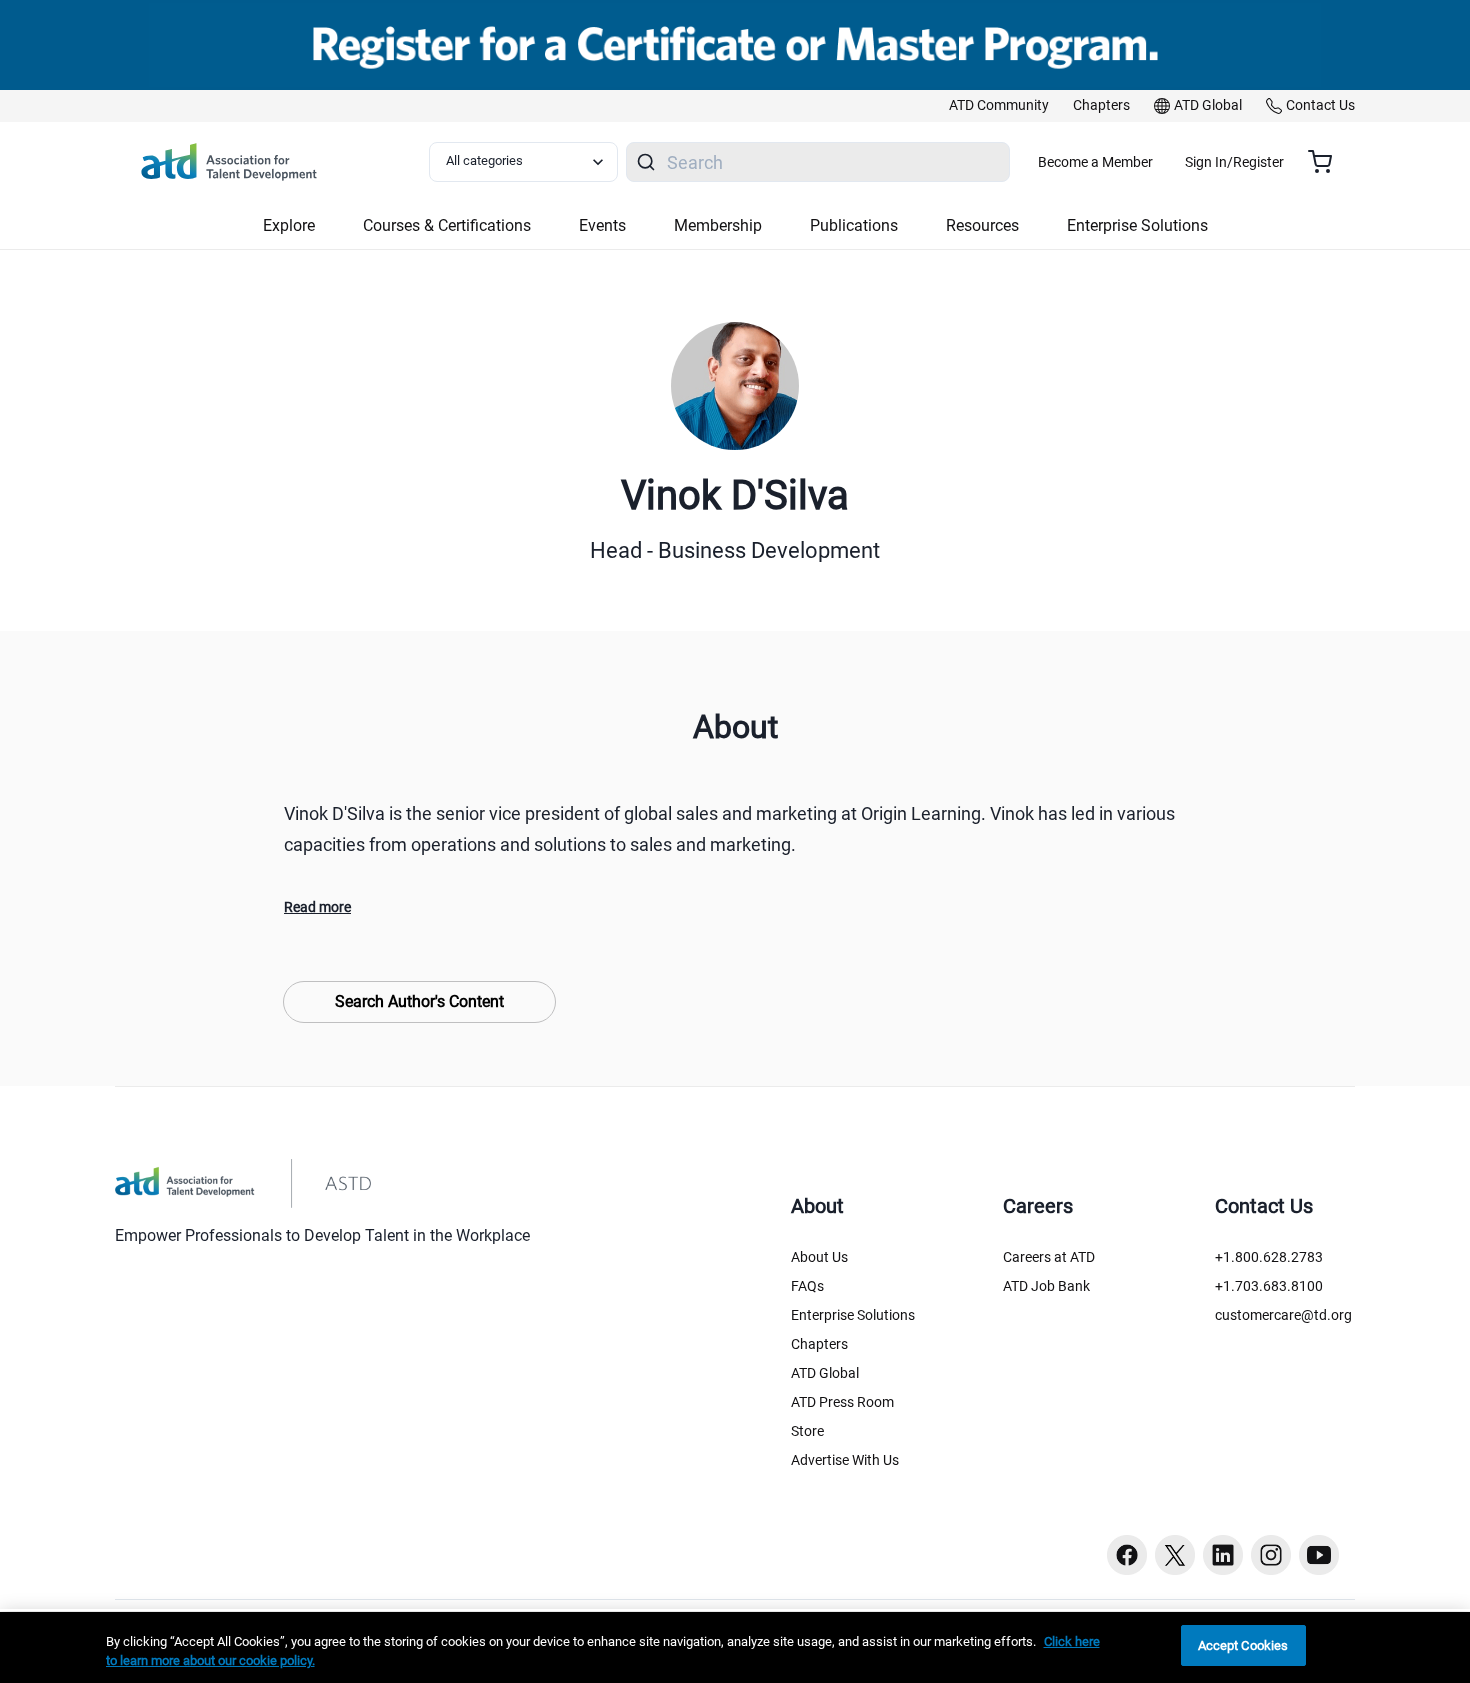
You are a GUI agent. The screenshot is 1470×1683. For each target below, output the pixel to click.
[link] (999, 106)
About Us (819, 1257)
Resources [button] (982, 225)
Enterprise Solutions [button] (1137, 225)
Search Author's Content (419, 1001)
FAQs (807, 1286)
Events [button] (602, 225)
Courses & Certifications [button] (447, 225)
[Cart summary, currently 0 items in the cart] (1327, 162)
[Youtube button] (1319, 1555)
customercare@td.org (1283, 1315)
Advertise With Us (845, 1460)
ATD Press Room (842, 1402)
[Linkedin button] (1223, 1555)
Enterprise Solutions (853, 1315)
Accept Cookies (1243, 1645)
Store (807, 1431)
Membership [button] (718, 225)
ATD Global (825, 1373)
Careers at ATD (1049, 1257)
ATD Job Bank (1046, 1286)
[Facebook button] (1127, 1555)
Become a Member (1095, 162)
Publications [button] (854, 225)
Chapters (819, 1344)
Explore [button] (289, 225)
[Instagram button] (1271, 1555)
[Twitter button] (1175, 1555)
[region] (735, 1647)
